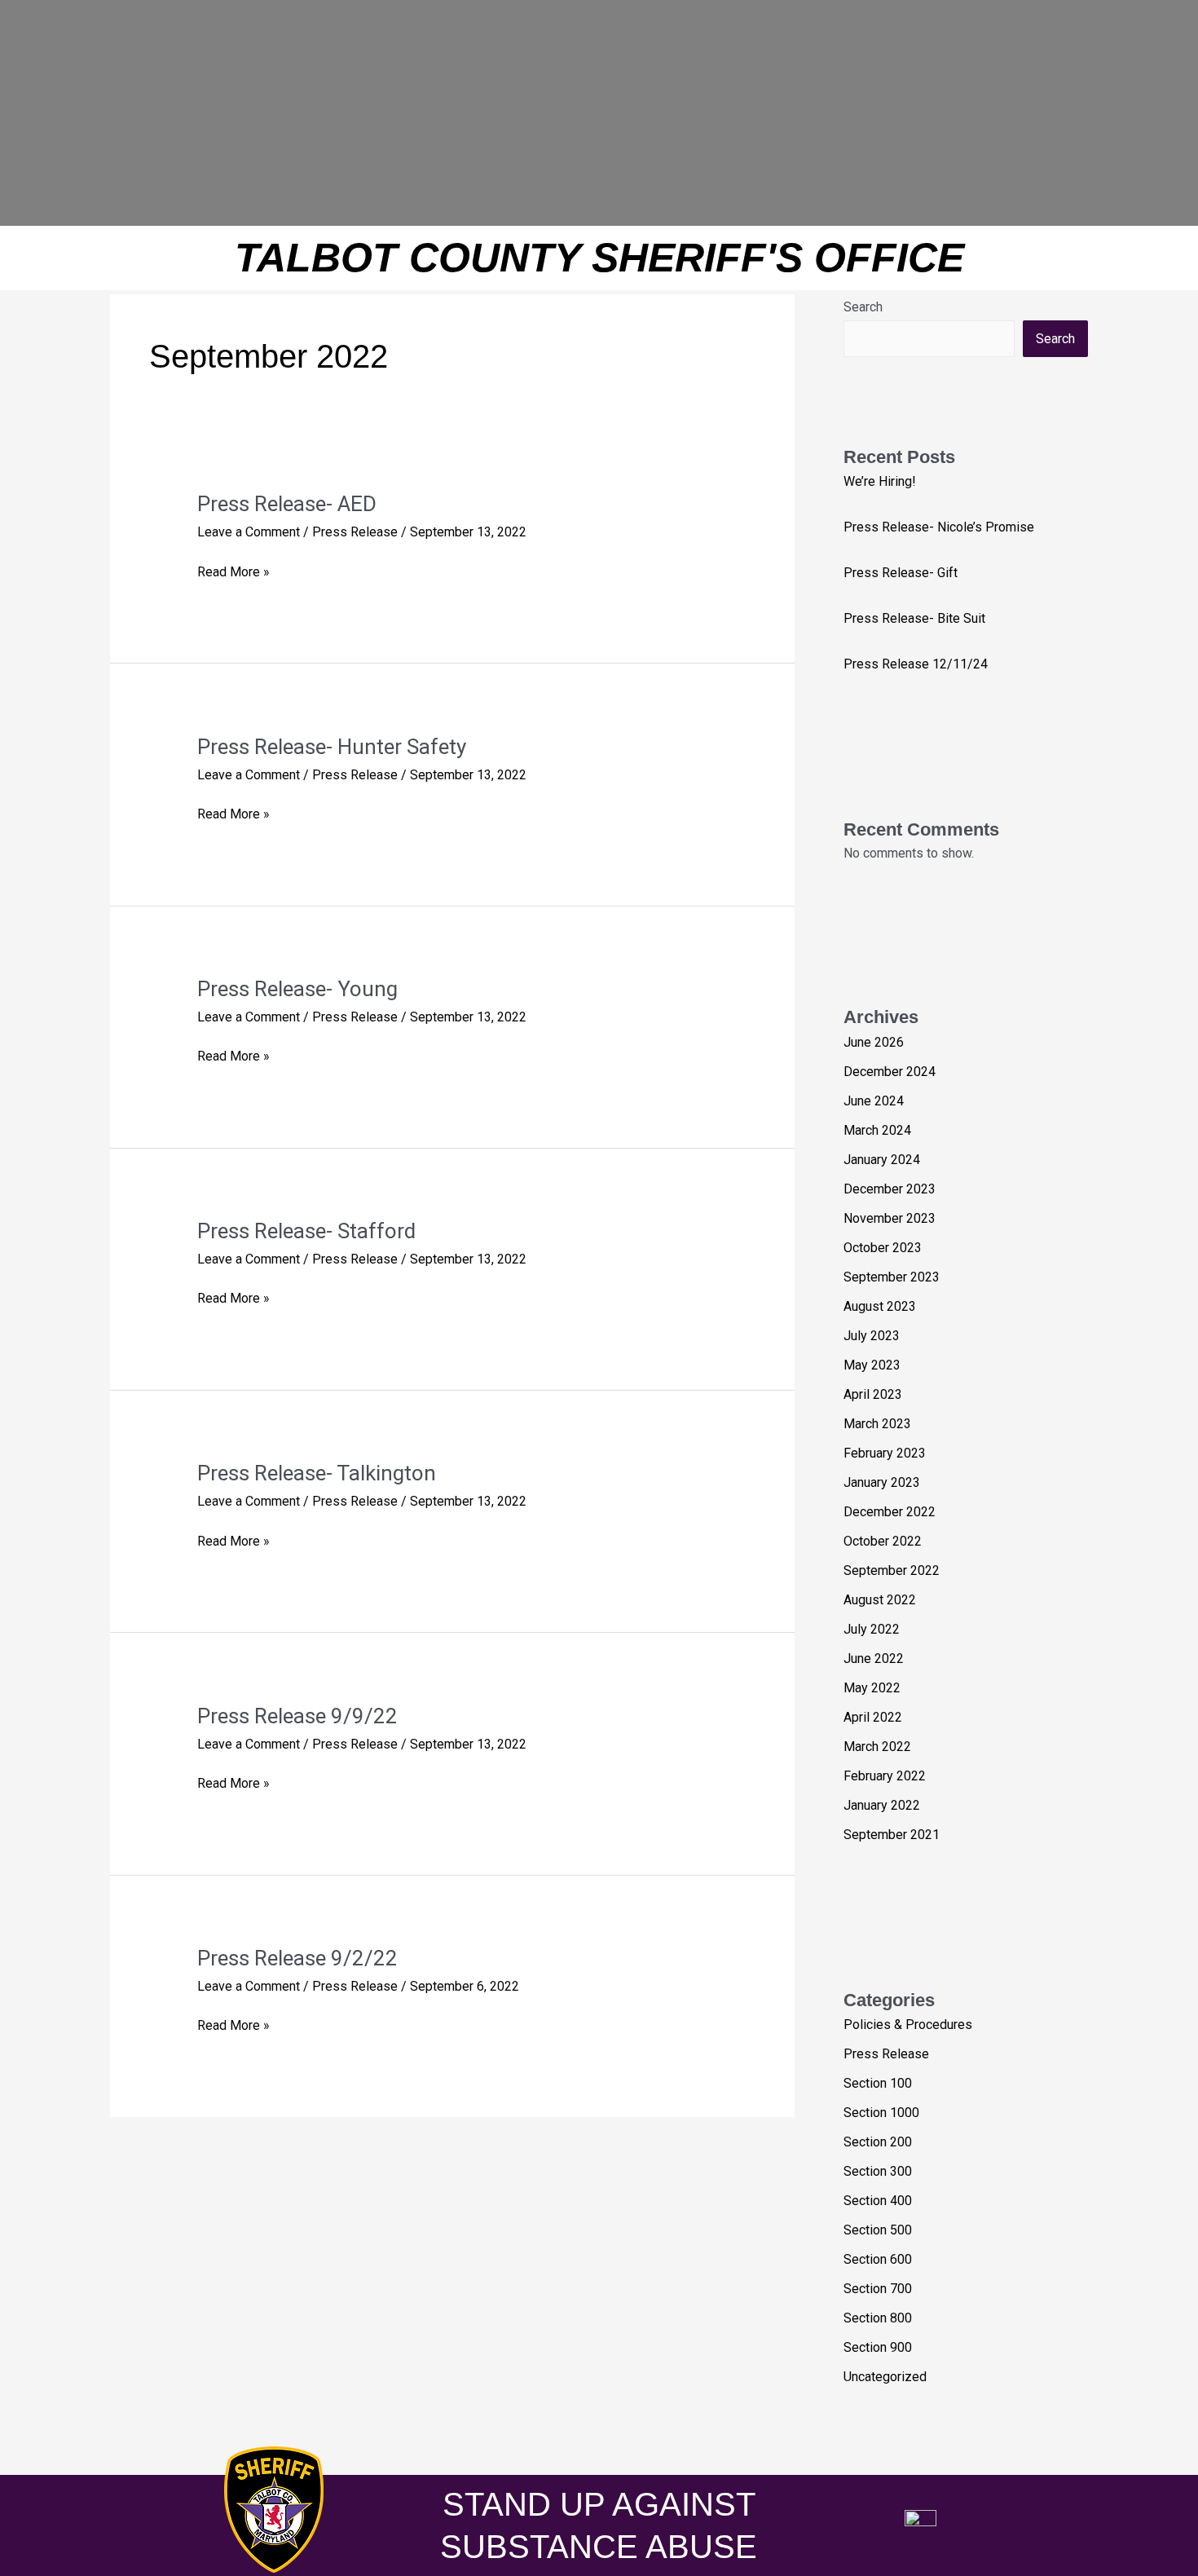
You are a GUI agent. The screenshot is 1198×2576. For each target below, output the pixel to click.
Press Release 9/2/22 (297, 1958)
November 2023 (890, 1218)
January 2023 (882, 1482)
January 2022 (882, 1805)
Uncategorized (885, 2377)
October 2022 (883, 1541)
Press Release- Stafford (306, 1231)
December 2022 (890, 1512)
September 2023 (892, 1277)
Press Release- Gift (901, 573)
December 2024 (890, 1072)
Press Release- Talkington (317, 1473)
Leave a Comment (249, 532)
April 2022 (873, 1717)
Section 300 (878, 2171)
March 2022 (877, 1747)
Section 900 (878, 2347)
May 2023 (872, 1365)
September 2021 (892, 1835)
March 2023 (877, 1424)
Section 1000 (881, 2113)
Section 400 (878, 2201)
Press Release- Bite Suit (914, 618)
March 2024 (877, 1130)
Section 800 (878, 2318)
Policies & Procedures (908, 2025)
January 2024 (882, 1160)
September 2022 (892, 1570)
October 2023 (883, 1248)
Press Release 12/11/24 (916, 664)
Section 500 (878, 2230)
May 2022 (872, 1688)
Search (863, 307)
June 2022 (874, 1659)
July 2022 (872, 1629)
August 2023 (880, 1306)
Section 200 (878, 2142)
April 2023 (873, 1394)
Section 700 (878, 2289)
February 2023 (885, 1453)
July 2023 (872, 1336)
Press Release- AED (287, 504)
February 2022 (885, 1776)
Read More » (233, 571)
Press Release (355, 532)
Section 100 (878, 2083)
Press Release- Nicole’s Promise (939, 527)
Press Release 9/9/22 (297, 1716)
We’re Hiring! (880, 481)
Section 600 (878, 2259)
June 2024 (874, 1101)
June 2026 (874, 1042)
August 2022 (880, 1600)
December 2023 (890, 1189)
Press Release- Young (297, 989)
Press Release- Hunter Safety (332, 747)
